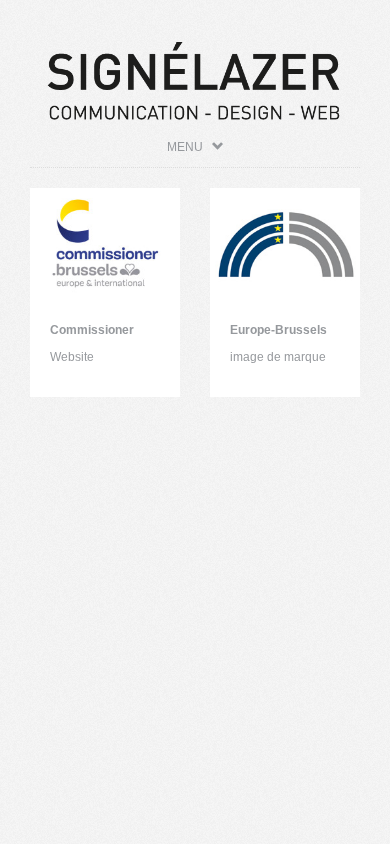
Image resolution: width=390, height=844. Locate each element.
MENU (189, 147)
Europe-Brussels (278, 330)
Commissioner (92, 330)
